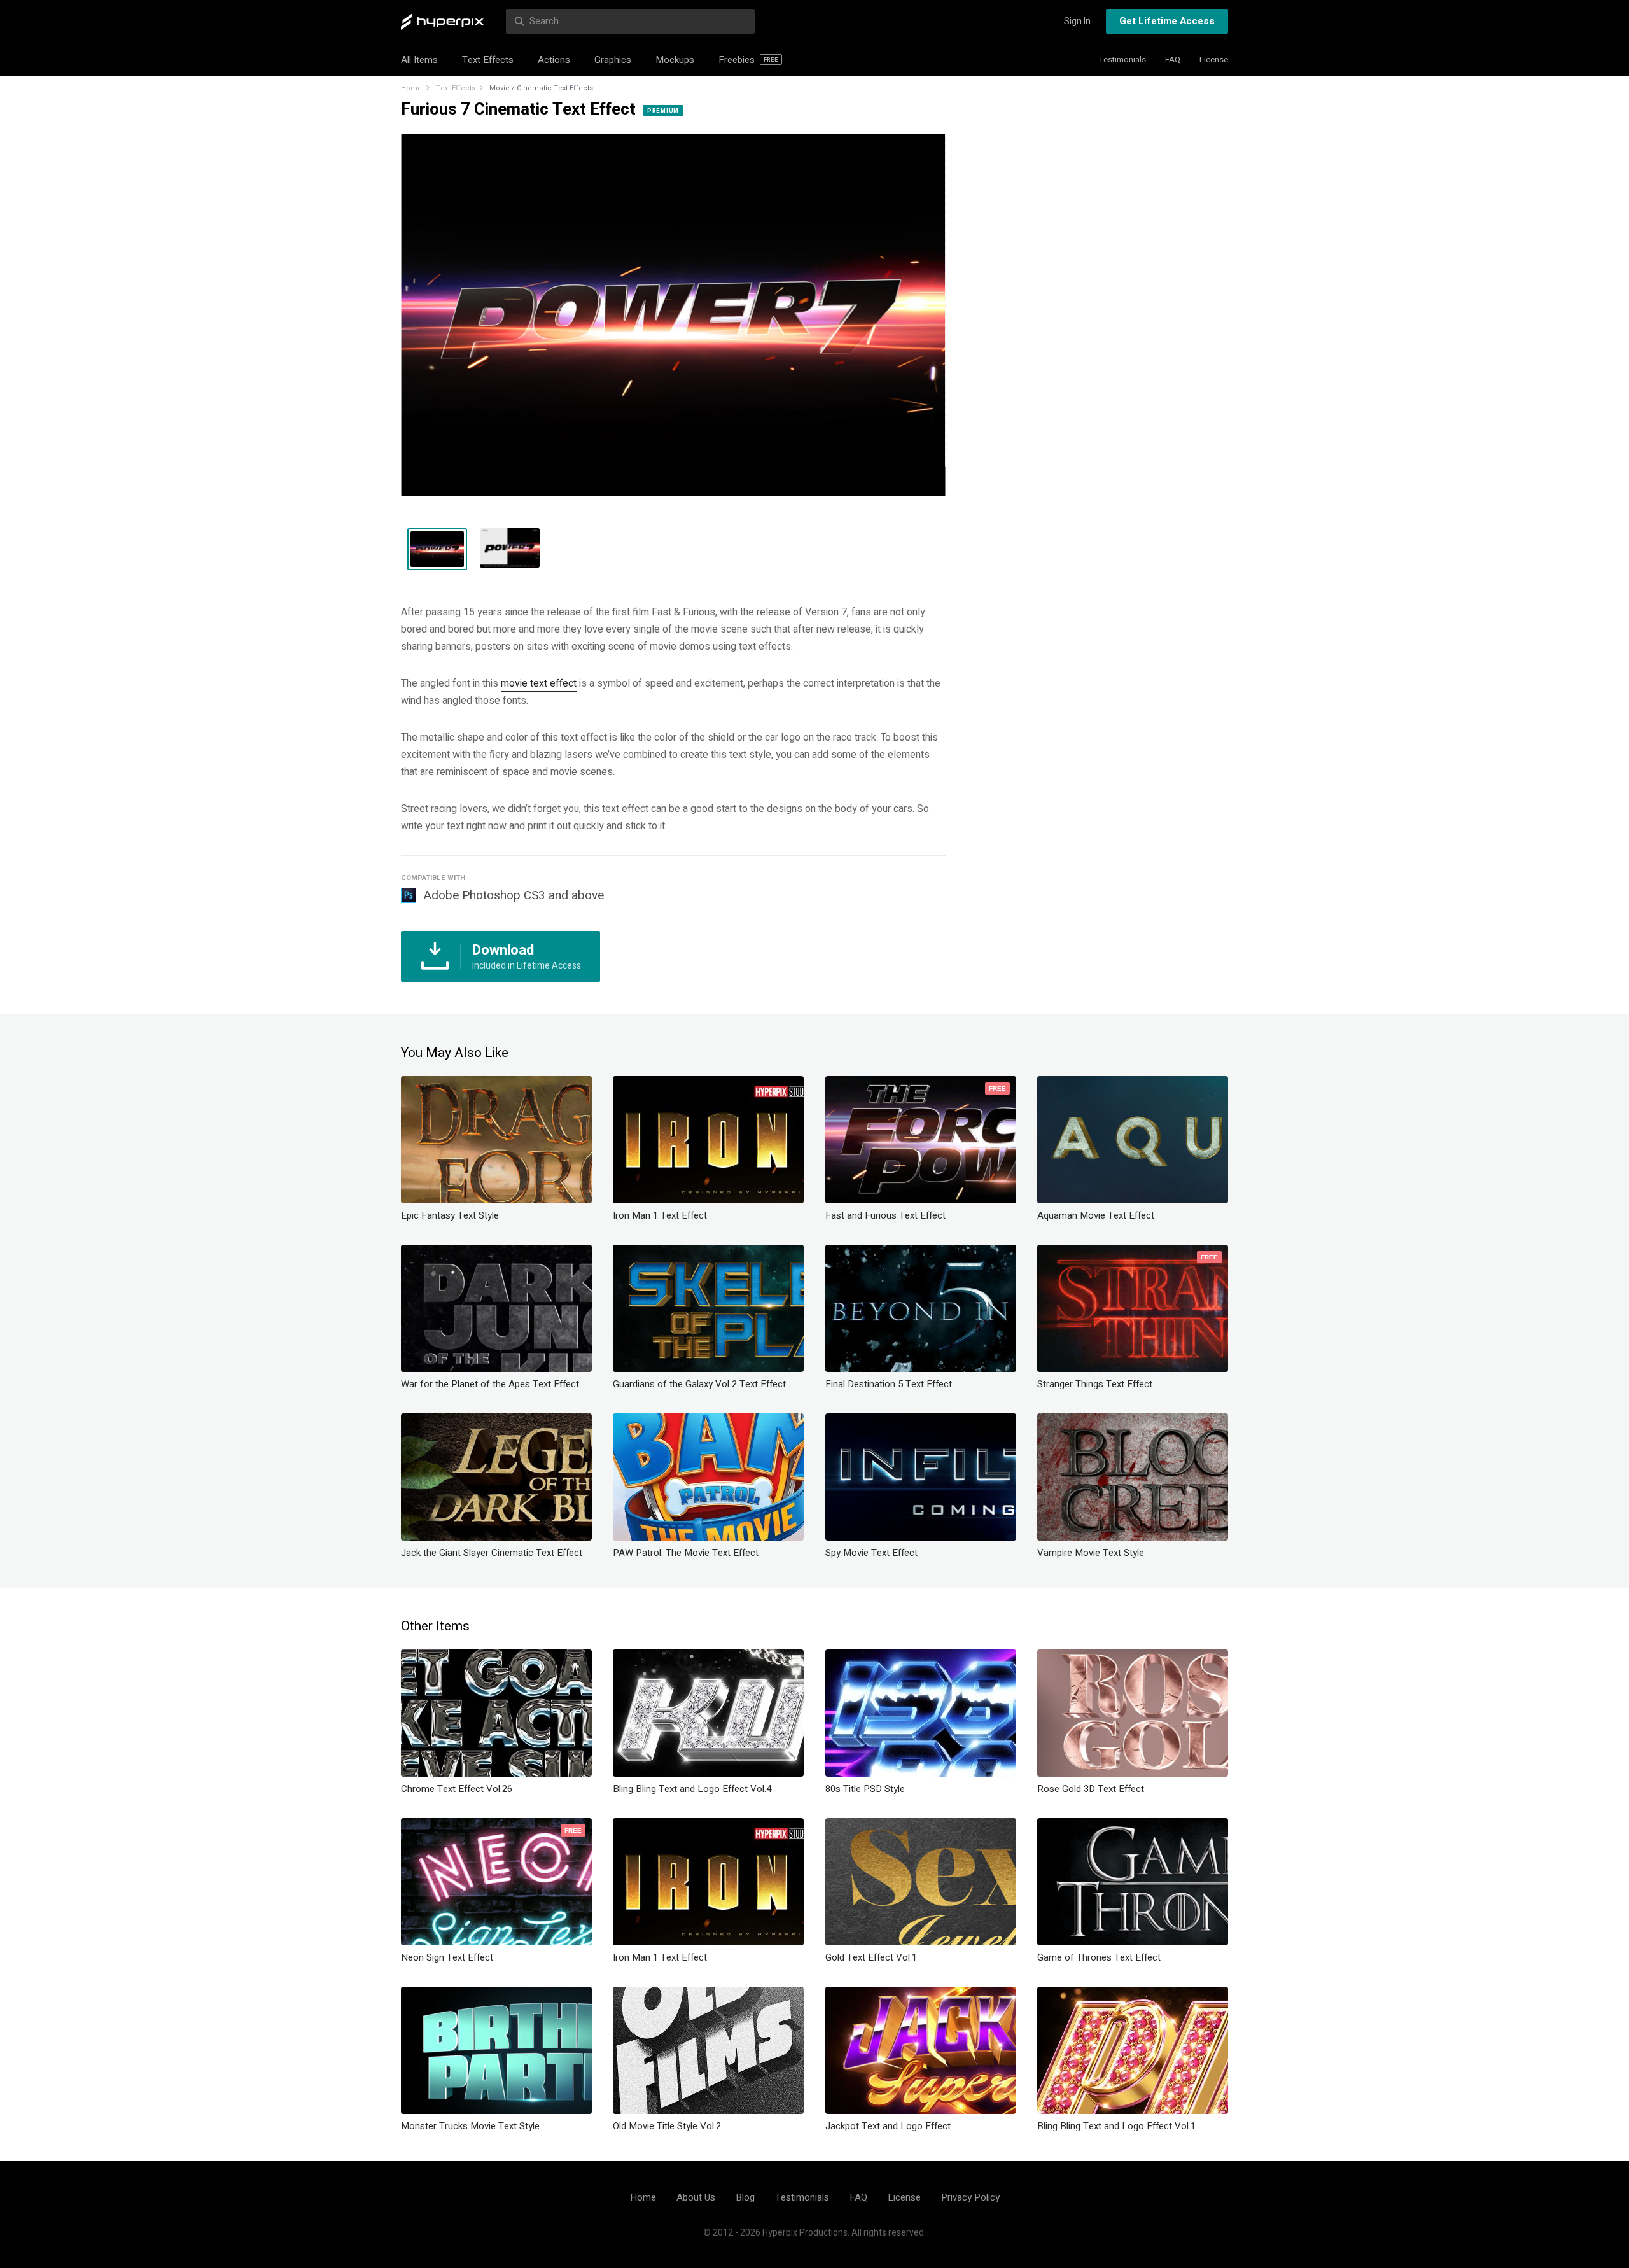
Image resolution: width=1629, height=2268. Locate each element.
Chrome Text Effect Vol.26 (457, 1789)
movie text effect (539, 683)
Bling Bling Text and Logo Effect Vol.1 (1116, 2126)
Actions (554, 60)
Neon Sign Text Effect (447, 1957)
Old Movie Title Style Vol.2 (667, 2126)
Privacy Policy (970, 2197)
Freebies (748, 60)
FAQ (1173, 59)
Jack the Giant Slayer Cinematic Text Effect (492, 1553)
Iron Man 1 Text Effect (660, 1215)
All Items (419, 60)
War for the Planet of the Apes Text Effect (490, 1384)
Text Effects (488, 60)
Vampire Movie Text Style (1091, 1553)
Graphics (613, 60)
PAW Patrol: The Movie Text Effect (686, 1553)
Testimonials (1122, 59)
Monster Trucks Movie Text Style (470, 2126)
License (1214, 59)
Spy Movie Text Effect (871, 1553)
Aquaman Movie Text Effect (1096, 1215)
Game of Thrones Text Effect (1099, 1957)
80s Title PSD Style (865, 1789)
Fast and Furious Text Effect (885, 1215)
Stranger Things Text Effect (1095, 1384)
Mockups (675, 60)
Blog (745, 2197)
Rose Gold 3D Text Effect (1091, 1789)
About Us (696, 2197)
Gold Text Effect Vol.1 (871, 1957)
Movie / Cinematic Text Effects (541, 88)
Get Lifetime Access (1167, 21)
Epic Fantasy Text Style (450, 1215)
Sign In (1077, 21)
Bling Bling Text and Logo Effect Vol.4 (692, 1789)
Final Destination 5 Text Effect (889, 1384)
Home (411, 88)
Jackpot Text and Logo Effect (888, 2126)
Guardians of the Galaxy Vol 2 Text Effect (699, 1384)
